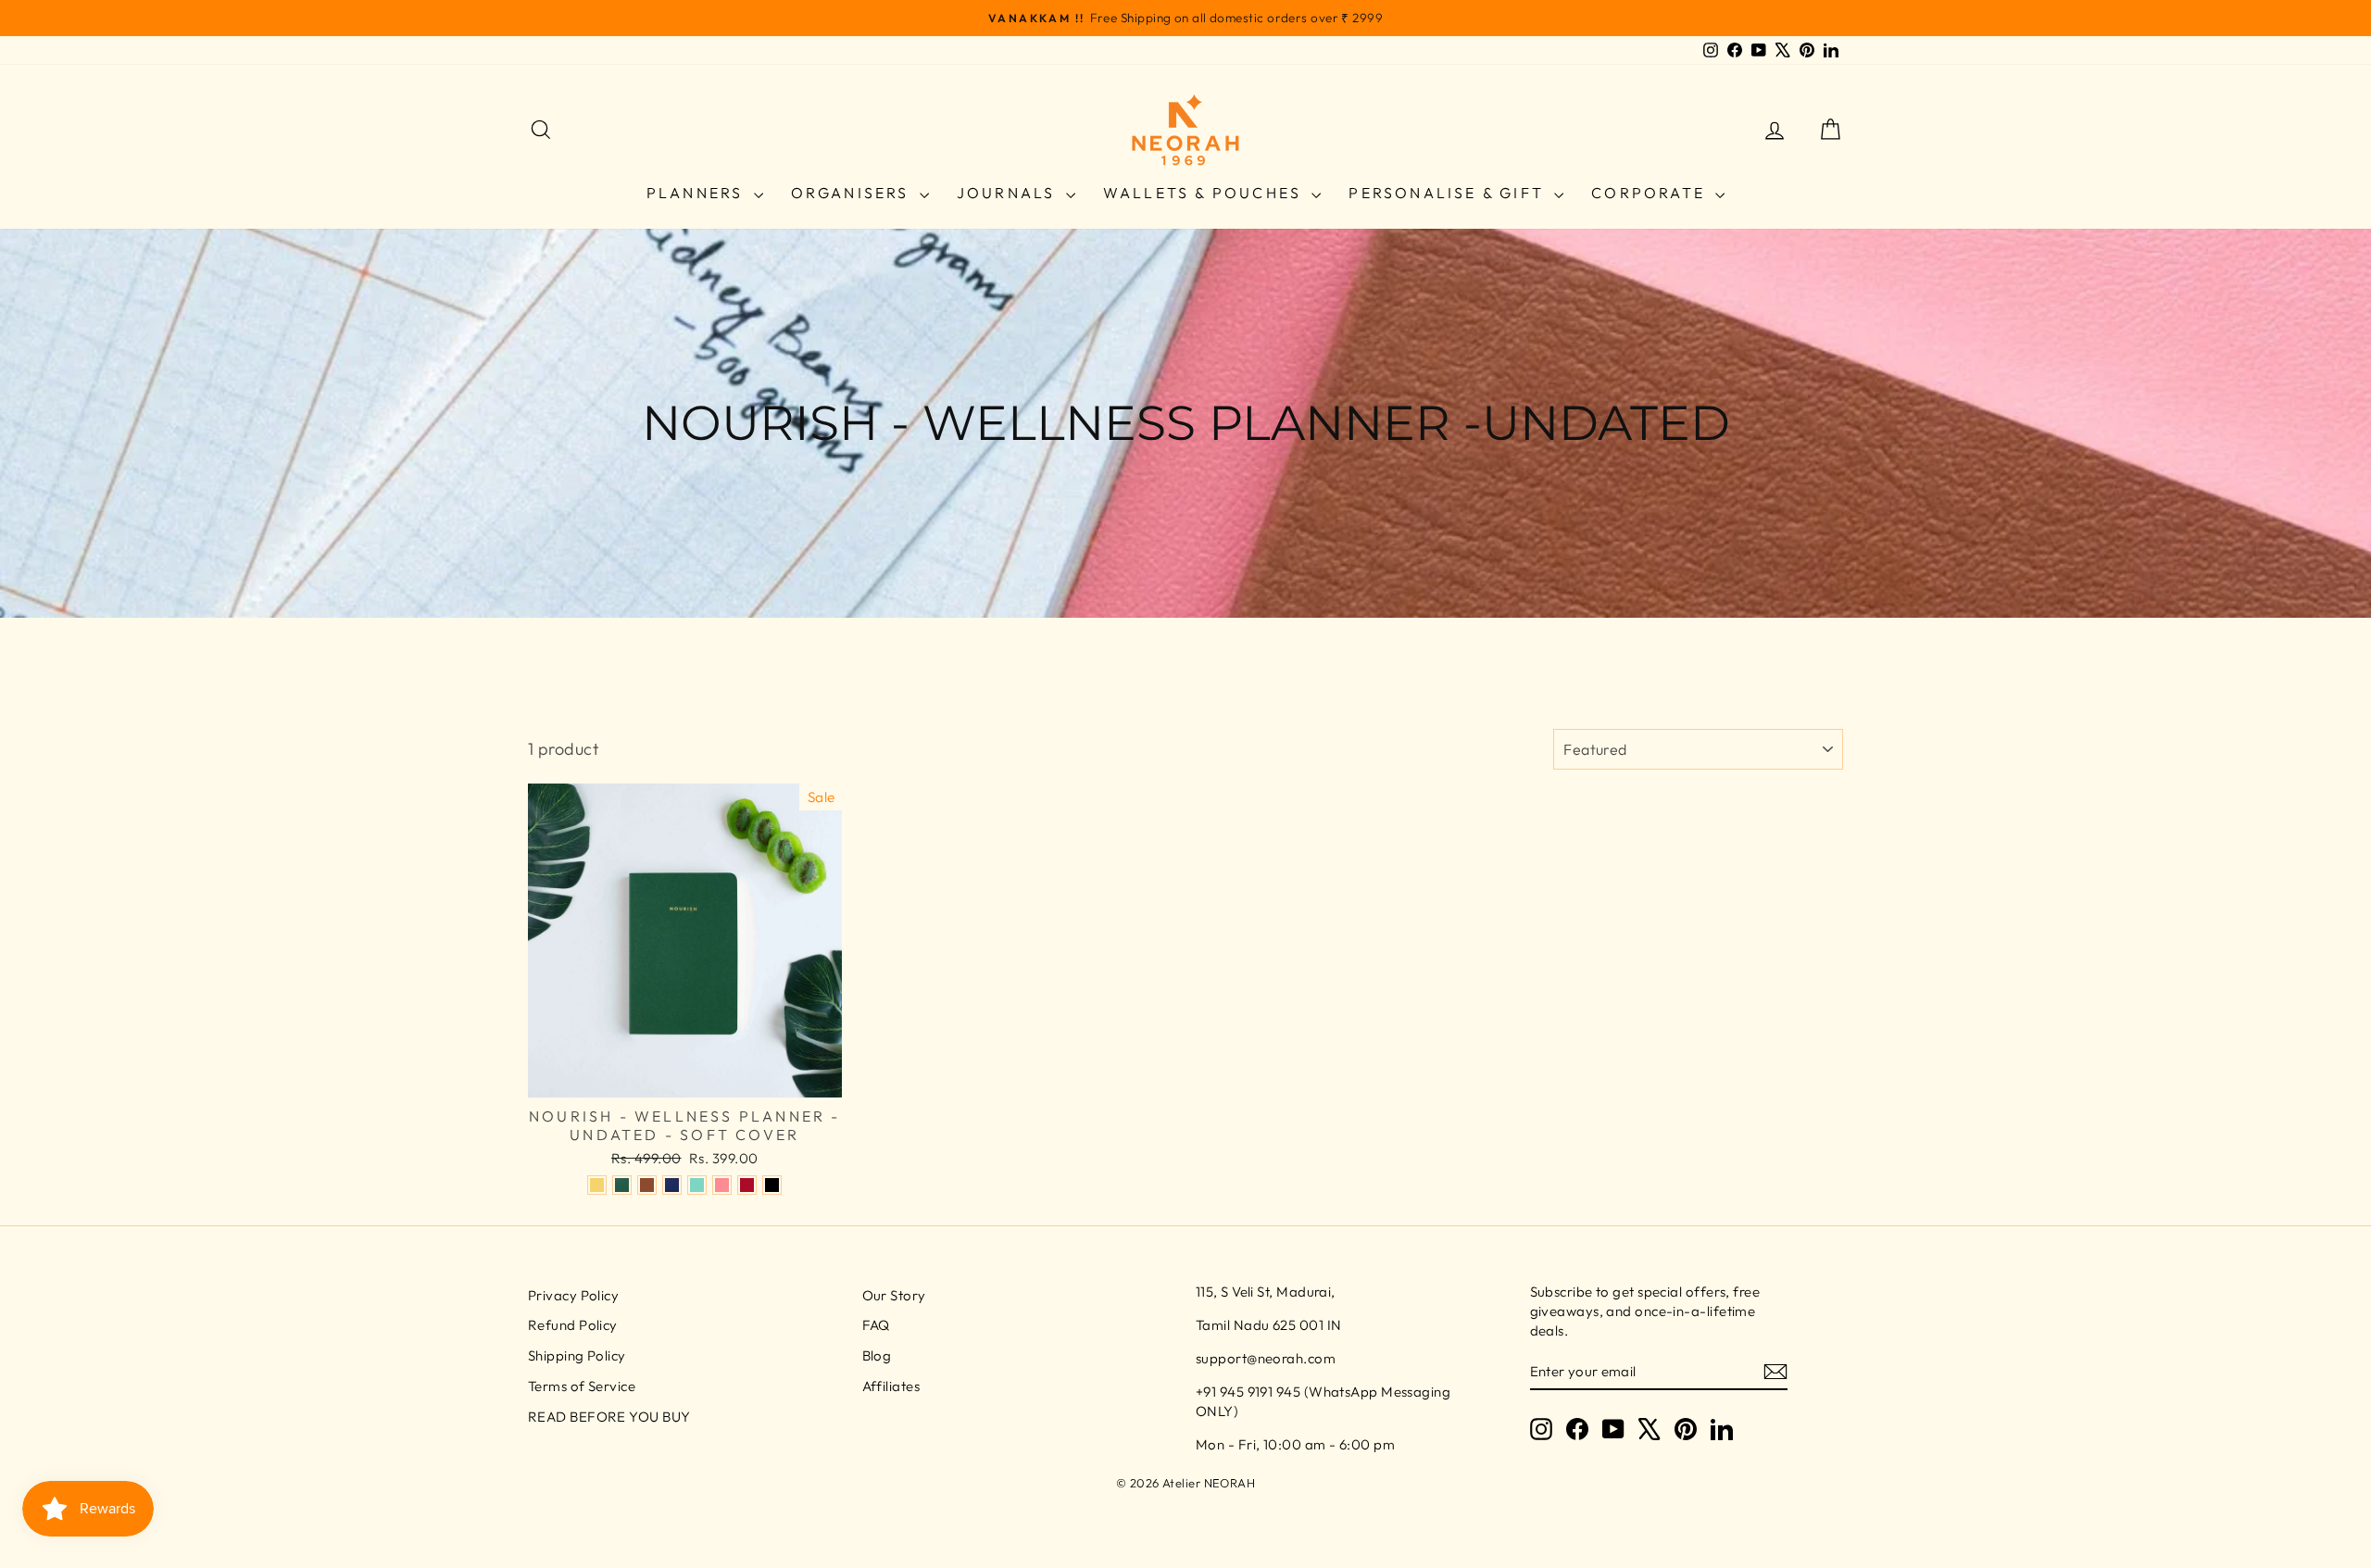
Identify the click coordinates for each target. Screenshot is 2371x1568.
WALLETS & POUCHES (1205, 193)
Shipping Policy (577, 1355)
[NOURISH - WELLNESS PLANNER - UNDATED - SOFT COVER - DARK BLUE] (672, 1185)
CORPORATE (1651, 193)
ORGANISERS (853, 193)
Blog (877, 1355)
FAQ (876, 1325)
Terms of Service (582, 1386)
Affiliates (891, 1386)
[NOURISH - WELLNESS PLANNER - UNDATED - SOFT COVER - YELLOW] (597, 1185)
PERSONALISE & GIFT (1449, 193)
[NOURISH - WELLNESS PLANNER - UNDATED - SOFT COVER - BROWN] (647, 1185)
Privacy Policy (573, 1295)
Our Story (894, 1295)
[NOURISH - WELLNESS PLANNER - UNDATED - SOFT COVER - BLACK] (772, 1185)
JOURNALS (1009, 193)
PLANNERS (698, 193)
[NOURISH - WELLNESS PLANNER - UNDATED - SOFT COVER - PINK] (722, 1185)
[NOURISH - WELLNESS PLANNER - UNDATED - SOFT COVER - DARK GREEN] (622, 1185)
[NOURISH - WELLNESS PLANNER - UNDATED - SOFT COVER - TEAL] (697, 1185)
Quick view (684, 1077)
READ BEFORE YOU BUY (609, 1417)
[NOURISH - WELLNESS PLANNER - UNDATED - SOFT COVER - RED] (747, 1185)
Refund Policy (573, 1325)
